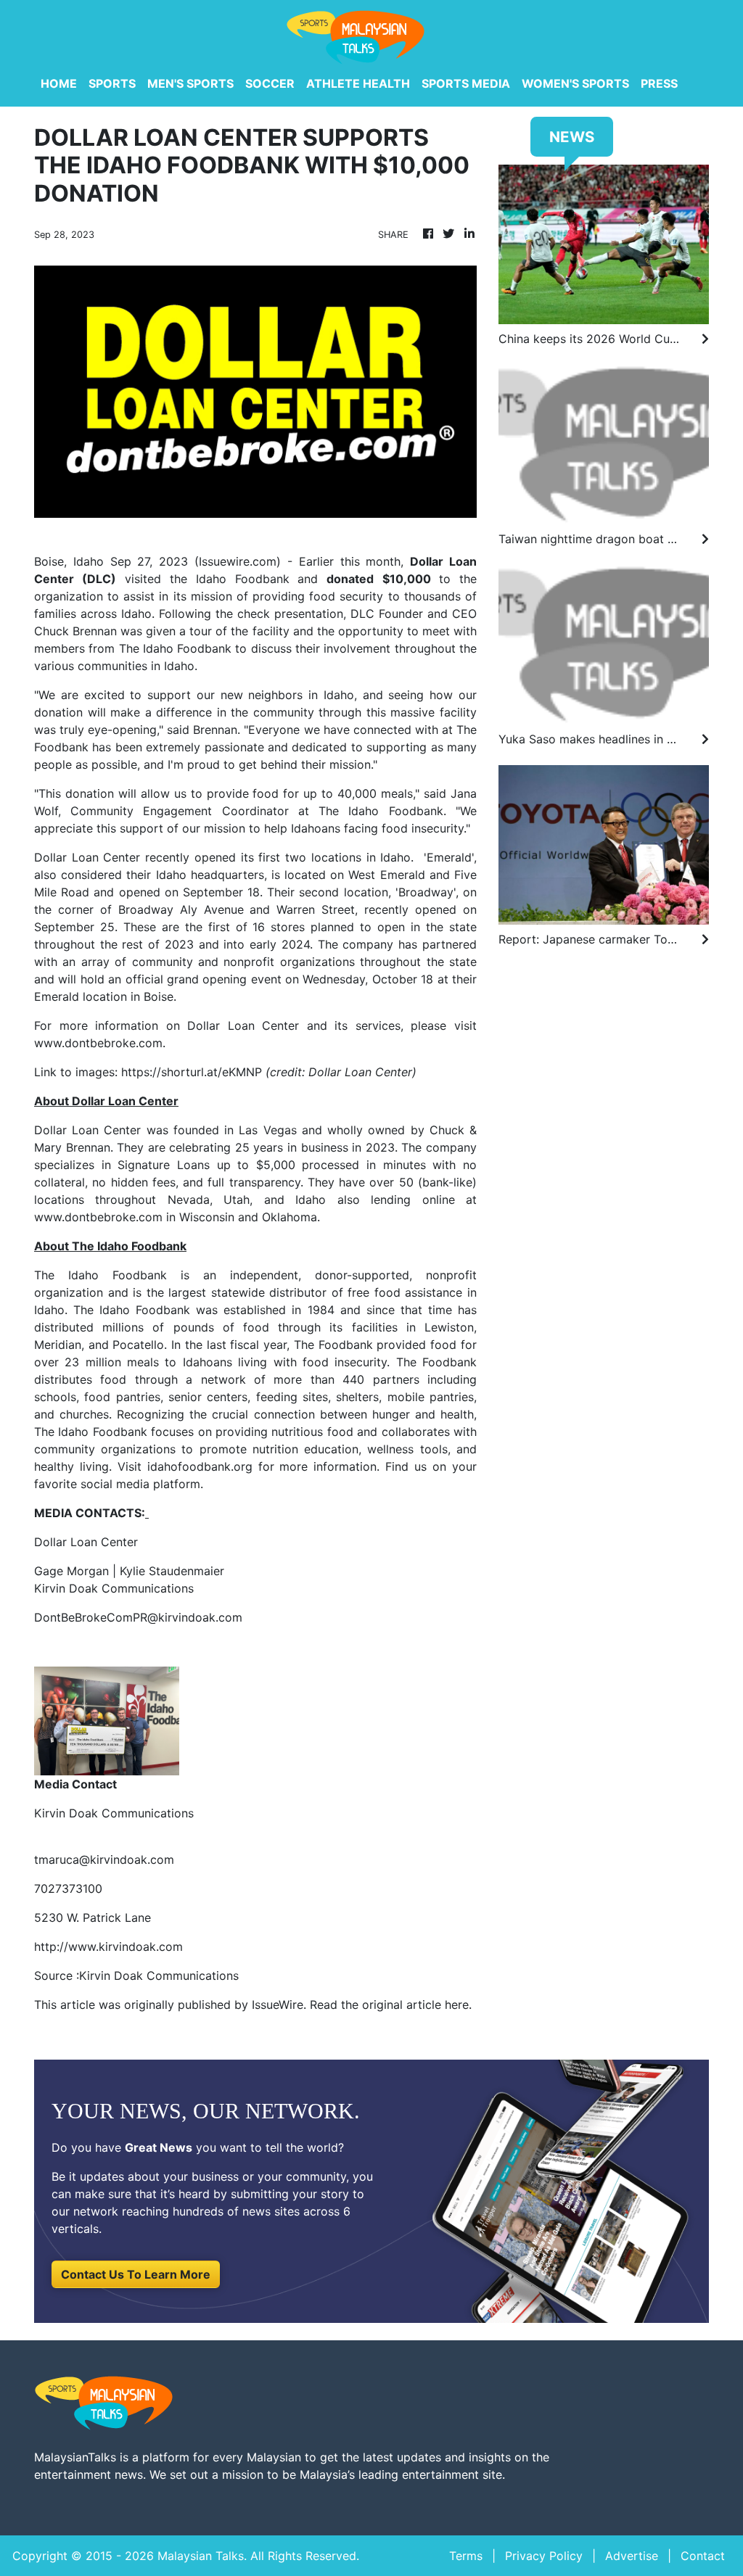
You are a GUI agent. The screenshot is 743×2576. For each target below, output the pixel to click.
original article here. (417, 2005)
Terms (466, 2556)
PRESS (659, 83)
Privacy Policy (544, 2556)
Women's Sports (575, 83)
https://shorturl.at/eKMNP (192, 1072)
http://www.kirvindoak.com (108, 1947)
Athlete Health (358, 83)
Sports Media (466, 83)
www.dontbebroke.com (98, 1043)
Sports (112, 83)
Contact (703, 2556)
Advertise (632, 2556)
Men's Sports (190, 83)
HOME (59, 83)
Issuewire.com (238, 561)
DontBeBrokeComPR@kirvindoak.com (138, 1617)
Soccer (270, 83)
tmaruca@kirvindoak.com (104, 1859)
